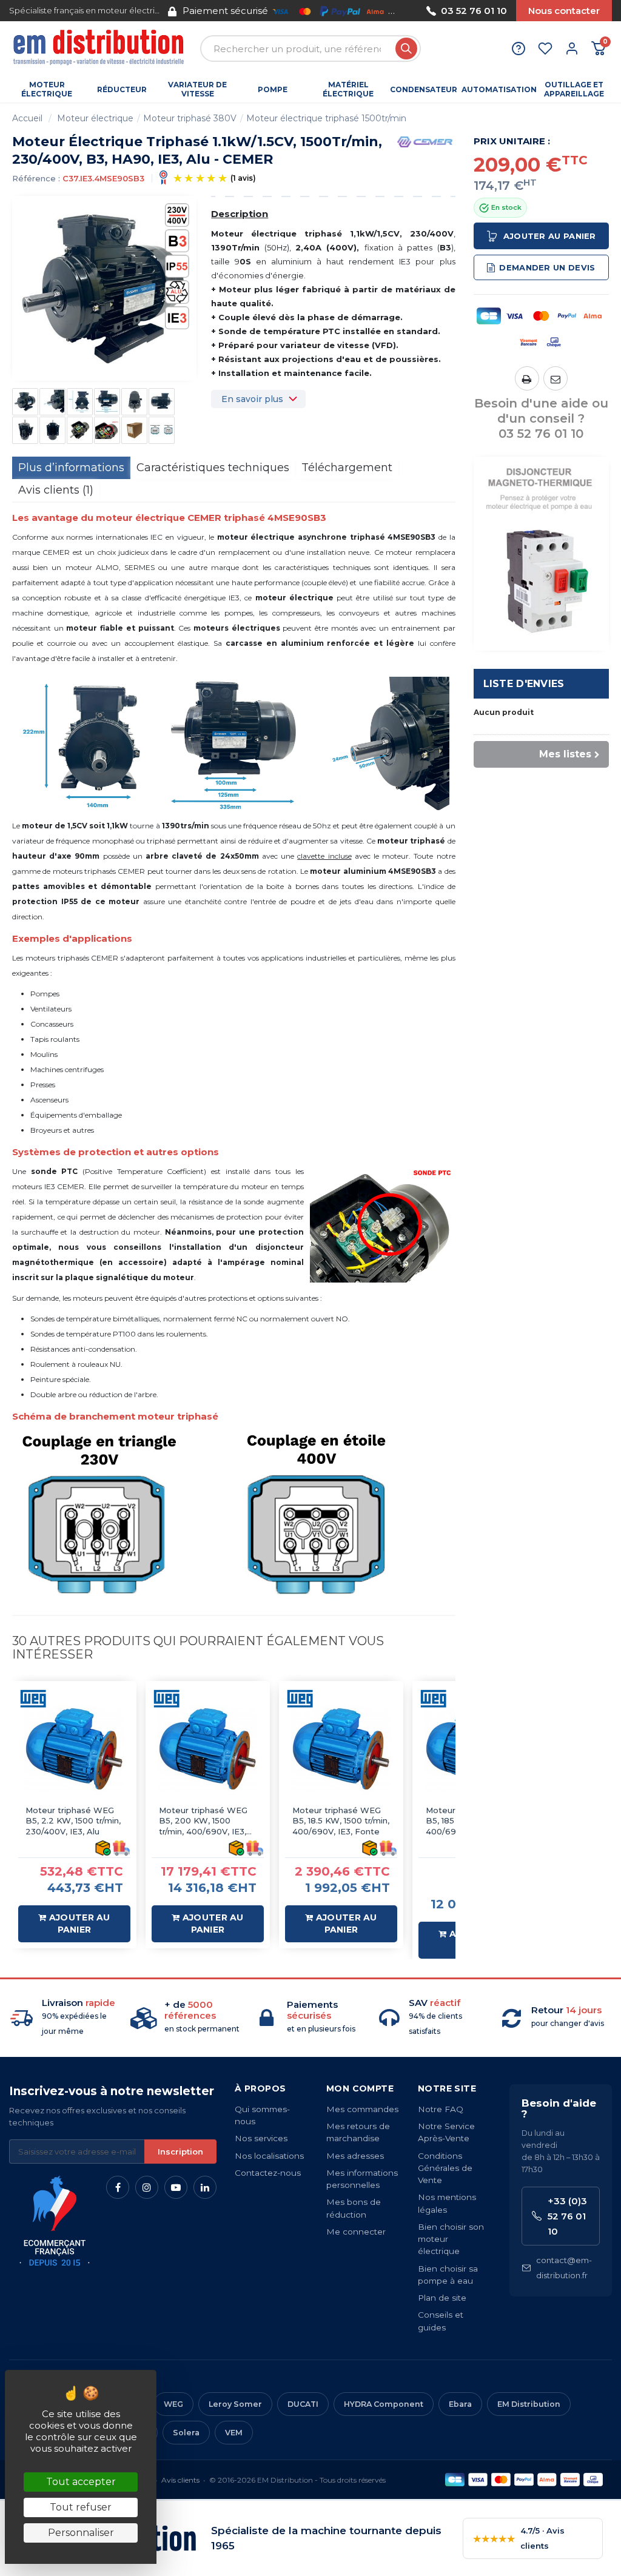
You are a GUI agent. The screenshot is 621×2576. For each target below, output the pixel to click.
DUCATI (303, 2404)
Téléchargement (347, 468)
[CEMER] (425, 141)
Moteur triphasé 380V (190, 118)
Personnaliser (81, 2533)
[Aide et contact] (519, 49)
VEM (234, 2433)
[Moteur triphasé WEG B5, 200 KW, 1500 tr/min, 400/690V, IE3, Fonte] (208, 1749)
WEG (173, 2404)
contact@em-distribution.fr (564, 2268)
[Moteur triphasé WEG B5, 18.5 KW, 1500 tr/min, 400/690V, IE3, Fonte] (341, 1749)
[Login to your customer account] (572, 49)
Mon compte (360, 2088)
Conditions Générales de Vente (445, 2168)
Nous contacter (564, 11)
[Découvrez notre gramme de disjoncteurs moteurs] (542, 553)
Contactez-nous (268, 2173)
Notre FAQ (441, 2109)
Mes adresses (355, 2156)
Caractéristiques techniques (213, 468)
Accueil (27, 118)
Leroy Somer (235, 2404)
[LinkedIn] (205, 2187)
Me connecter (356, 2232)
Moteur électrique (95, 118)
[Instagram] (147, 2187)
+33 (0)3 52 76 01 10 (567, 2216)
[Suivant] (409, 11)
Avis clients (180, 2480)
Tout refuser (81, 2507)
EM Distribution (529, 2404)
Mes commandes (362, 2109)
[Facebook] (118, 2187)
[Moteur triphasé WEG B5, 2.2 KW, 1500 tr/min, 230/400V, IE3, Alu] (74, 1749)
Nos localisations (269, 2156)
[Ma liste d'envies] (545, 49)
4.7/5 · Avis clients (519, 2538)
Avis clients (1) (56, 490)
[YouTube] (176, 2187)
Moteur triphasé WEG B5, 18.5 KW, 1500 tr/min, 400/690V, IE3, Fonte (341, 1821)
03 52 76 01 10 (474, 11)
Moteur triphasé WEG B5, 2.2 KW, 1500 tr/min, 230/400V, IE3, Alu (73, 1821)
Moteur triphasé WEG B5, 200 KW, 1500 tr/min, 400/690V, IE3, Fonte (203, 1821)
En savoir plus (252, 399)
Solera (186, 2433)
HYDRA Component (384, 2404)
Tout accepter (81, 2482)
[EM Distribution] (100, 49)
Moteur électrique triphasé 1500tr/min (326, 118)
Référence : (36, 178)
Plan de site (442, 2298)
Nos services (261, 2138)
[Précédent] (168, 11)
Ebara (460, 2404)
